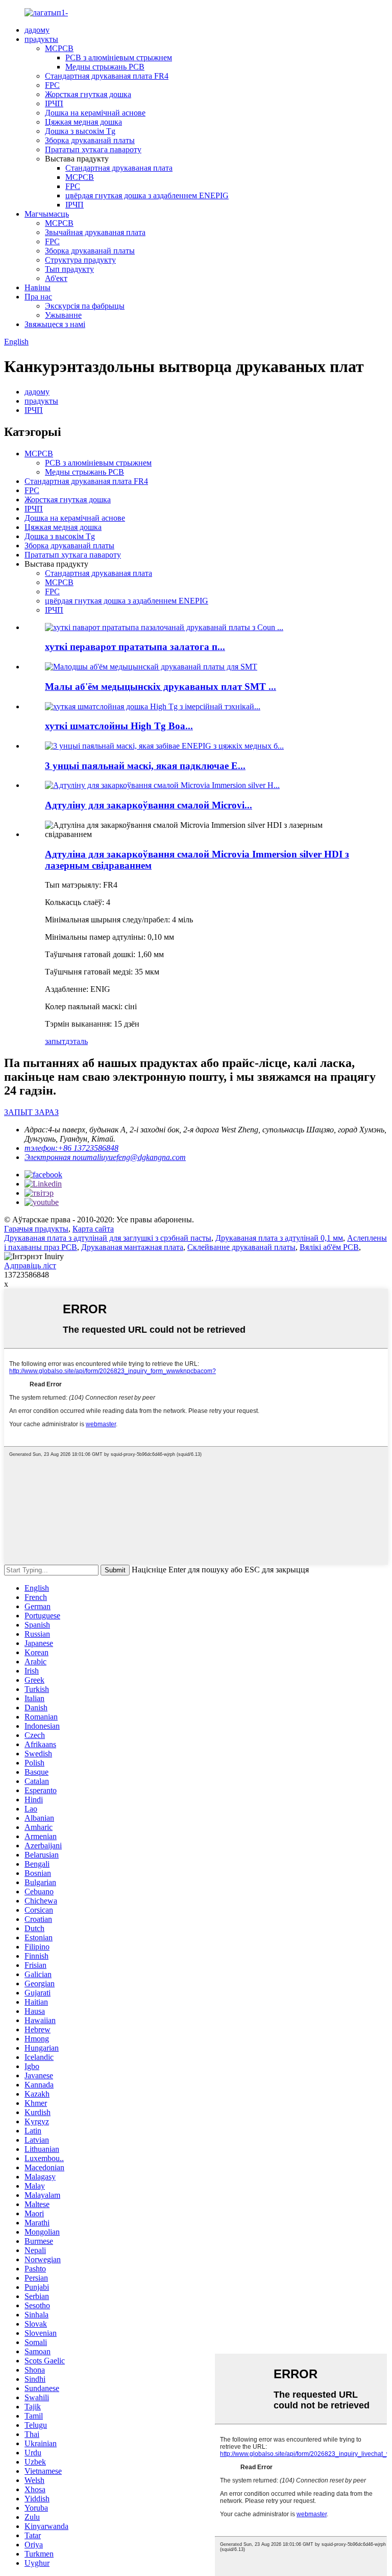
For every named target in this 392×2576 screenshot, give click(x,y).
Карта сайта (93, 1229)
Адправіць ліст (30, 1266)
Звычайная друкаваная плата (95, 232)
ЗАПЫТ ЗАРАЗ (31, 1112)
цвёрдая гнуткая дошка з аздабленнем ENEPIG (147, 195)
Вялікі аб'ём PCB (329, 1247)
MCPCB (59, 48)
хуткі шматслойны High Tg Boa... (119, 726)
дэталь (77, 1041)
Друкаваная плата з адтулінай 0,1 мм (279, 1238)
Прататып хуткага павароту (93, 149)
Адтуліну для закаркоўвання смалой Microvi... (149, 805)
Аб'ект (56, 278)
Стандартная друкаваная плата (119, 168)
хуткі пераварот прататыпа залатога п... (135, 647)
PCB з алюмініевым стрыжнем (119, 57)
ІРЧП (54, 103)
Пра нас (38, 297)
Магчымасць (47, 214)
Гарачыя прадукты (36, 1229)
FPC (52, 85)
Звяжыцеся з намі (55, 324)
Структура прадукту (80, 260)
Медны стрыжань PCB (105, 67)
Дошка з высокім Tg (80, 131)
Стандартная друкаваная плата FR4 (107, 76)
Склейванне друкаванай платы (241, 1247)
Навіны (38, 287)
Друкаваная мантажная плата (132, 1247)
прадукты (41, 39)
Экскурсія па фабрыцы (85, 306)
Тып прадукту (69, 269)
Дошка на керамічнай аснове (95, 113)
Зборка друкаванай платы (90, 140)
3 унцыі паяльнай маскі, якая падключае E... (145, 766)
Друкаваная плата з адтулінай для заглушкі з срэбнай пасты (108, 1238)
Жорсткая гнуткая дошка (88, 94)
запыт (55, 1041)
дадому (37, 30)
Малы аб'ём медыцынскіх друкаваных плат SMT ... (161, 687)
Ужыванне (63, 315)
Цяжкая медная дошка (83, 122)
